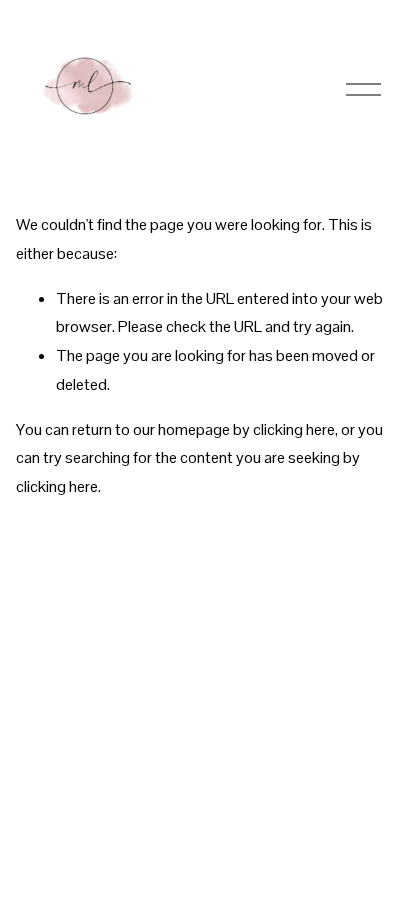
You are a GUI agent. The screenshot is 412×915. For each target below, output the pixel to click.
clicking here (294, 429)
